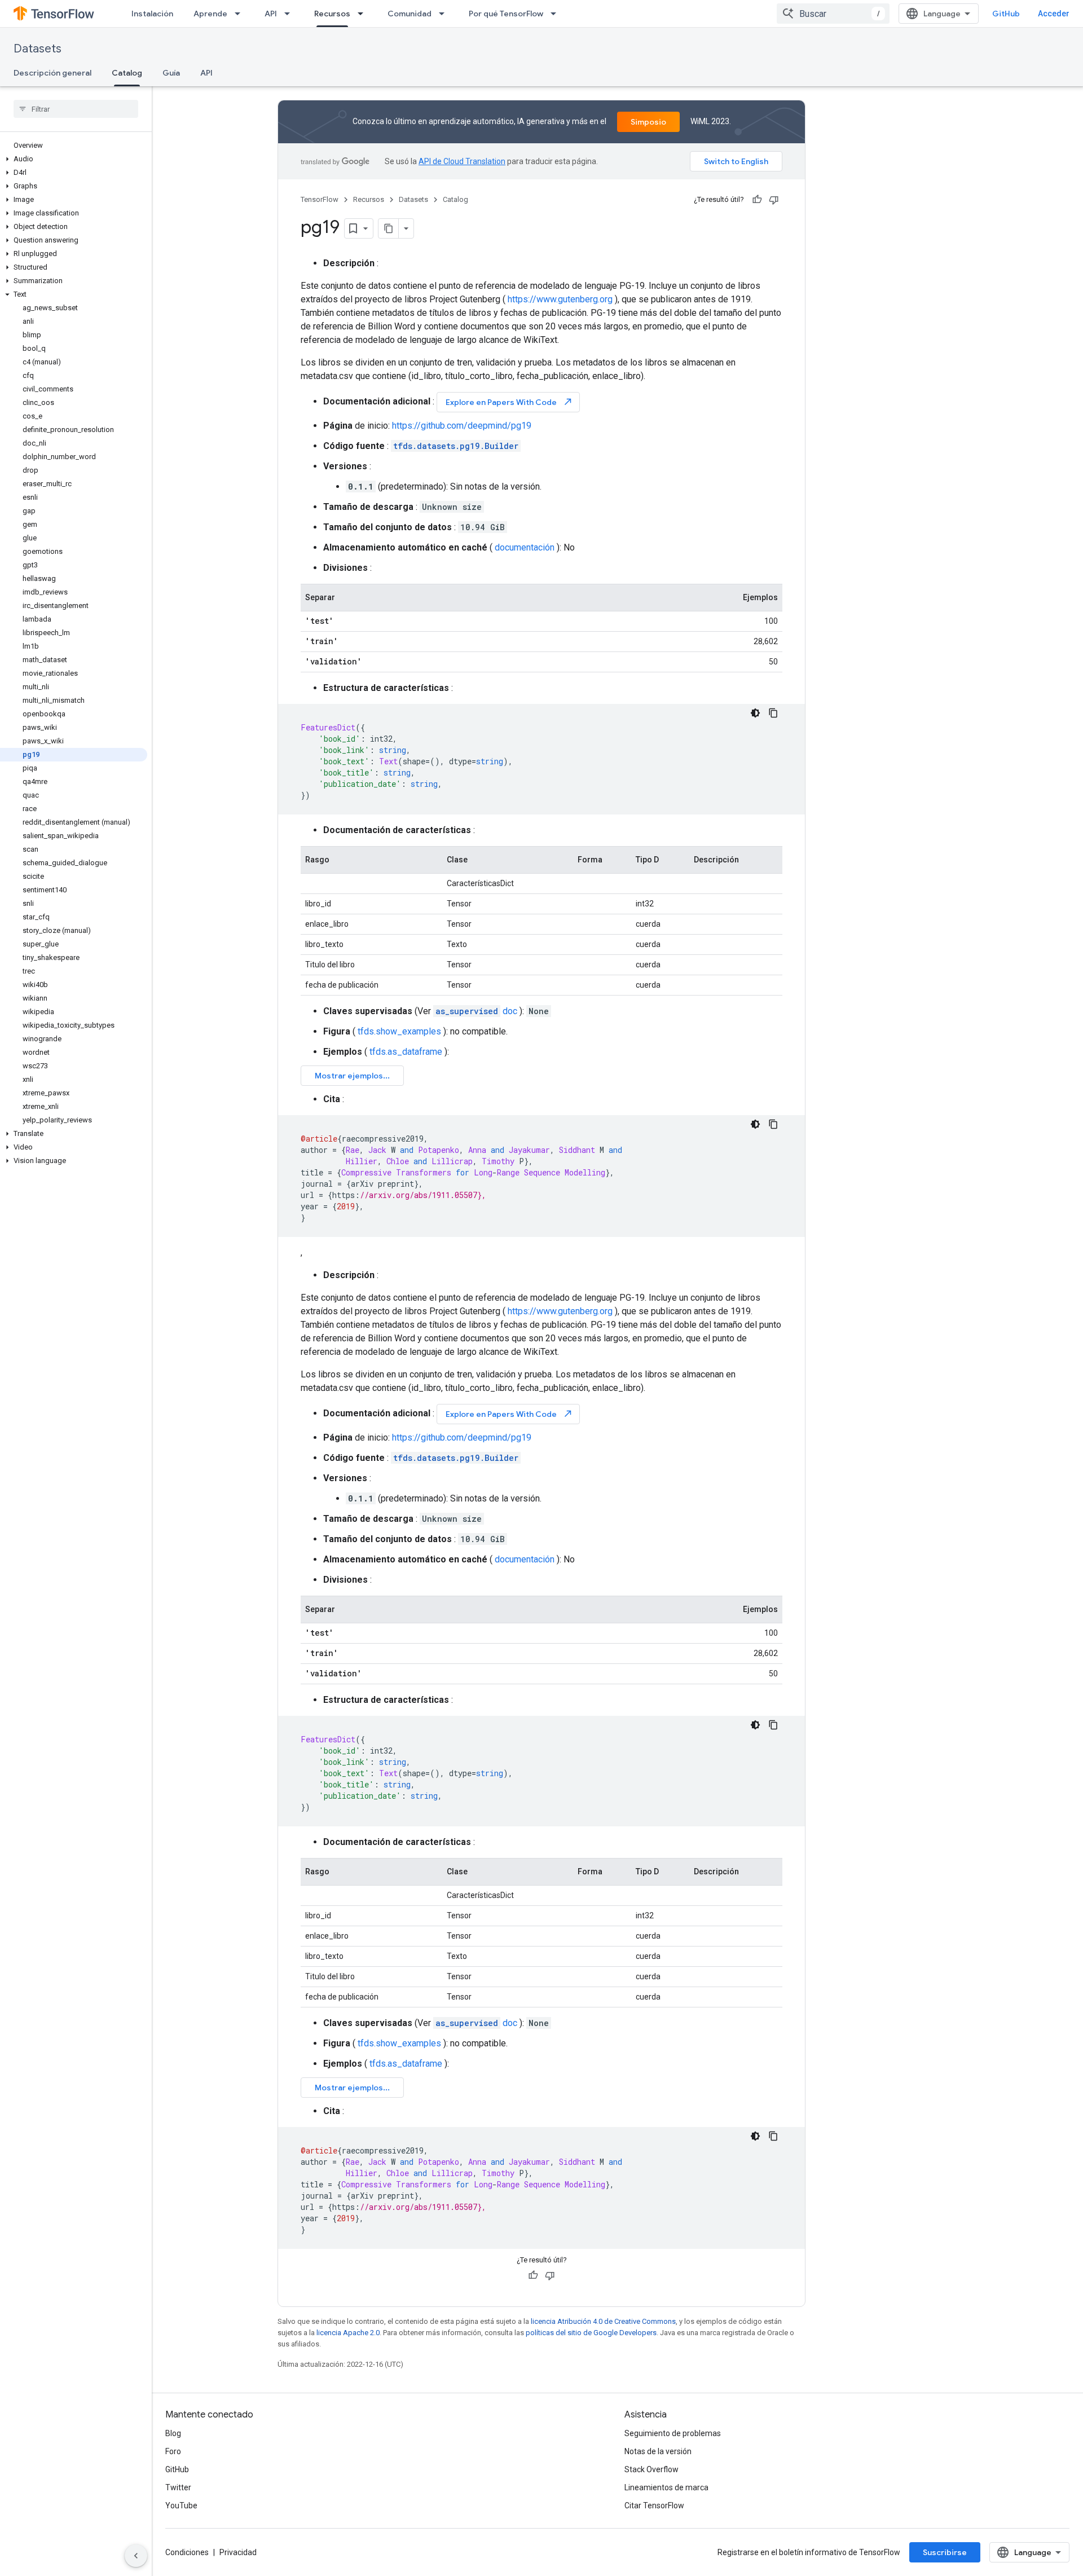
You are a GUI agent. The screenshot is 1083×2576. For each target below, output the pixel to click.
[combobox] (833, 14)
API (271, 14)
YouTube (181, 2505)
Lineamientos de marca (666, 2487)
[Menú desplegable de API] (290, 14)
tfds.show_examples (399, 1031)
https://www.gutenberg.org (560, 299)
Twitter (178, 2487)
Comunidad (410, 14)
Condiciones (187, 2552)
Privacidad (238, 2552)
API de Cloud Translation (462, 161)
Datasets (38, 49)
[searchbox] (76, 109)
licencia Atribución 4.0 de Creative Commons (603, 2321)
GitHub (1006, 14)
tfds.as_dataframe (406, 1052)
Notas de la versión (658, 2451)
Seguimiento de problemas (673, 2433)
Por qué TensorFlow (506, 14)
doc (476, 1011)
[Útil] (757, 200)
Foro (173, 2451)
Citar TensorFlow (654, 2505)
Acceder (1054, 14)
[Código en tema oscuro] (755, 713)
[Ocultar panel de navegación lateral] (136, 2556)
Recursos (332, 14)
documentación (525, 547)
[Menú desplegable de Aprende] (241, 14)
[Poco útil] (774, 200)
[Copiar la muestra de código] (773, 713)
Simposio (648, 122)
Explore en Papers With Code (509, 402)
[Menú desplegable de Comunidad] (445, 14)
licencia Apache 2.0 (348, 2333)
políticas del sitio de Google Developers (591, 2333)
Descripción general (52, 73)
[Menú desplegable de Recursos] (364, 14)
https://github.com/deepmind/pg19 (462, 426)
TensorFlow (320, 199)
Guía (171, 73)
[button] (74, 159)
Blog (173, 2433)
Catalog (127, 73)
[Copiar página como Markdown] (389, 228)
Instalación (152, 14)
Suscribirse (945, 2552)
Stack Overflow (651, 2469)
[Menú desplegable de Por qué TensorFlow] (557, 14)
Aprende (210, 14)
